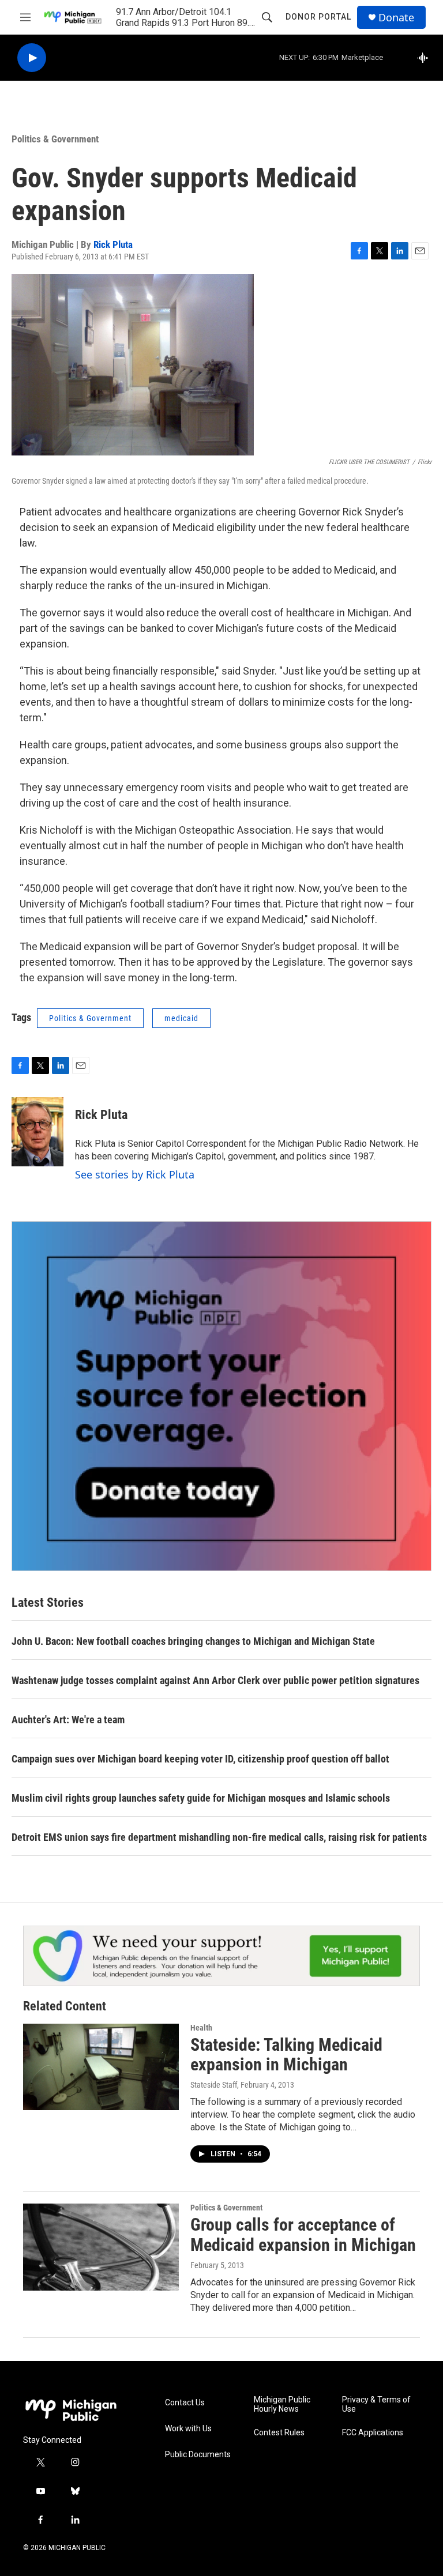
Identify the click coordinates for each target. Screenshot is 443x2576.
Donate (396, 18)
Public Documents (198, 2455)
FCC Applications (373, 2433)
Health (201, 2028)
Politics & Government (55, 139)
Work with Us (188, 2429)
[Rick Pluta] (37, 1132)
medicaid (181, 1018)
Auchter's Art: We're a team (68, 1720)
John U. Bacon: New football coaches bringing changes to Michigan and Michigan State (193, 1641)
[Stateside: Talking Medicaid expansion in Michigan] (101, 2067)
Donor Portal (318, 17)
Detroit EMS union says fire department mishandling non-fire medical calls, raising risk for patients (219, 1837)
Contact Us (185, 2403)
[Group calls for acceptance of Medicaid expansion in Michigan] (101, 2247)
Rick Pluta (113, 244)
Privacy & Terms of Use (376, 2404)
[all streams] (426, 58)
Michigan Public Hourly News (282, 2404)
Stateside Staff (214, 2085)
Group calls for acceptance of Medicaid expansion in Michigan (303, 2235)
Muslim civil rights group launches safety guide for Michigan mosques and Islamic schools (201, 1798)
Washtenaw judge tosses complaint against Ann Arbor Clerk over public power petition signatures (215, 1680)
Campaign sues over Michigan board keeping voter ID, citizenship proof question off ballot (200, 1759)
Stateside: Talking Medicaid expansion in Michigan (286, 2055)
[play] (32, 58)
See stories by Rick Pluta (135, 1174)
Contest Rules (279, 2433)
